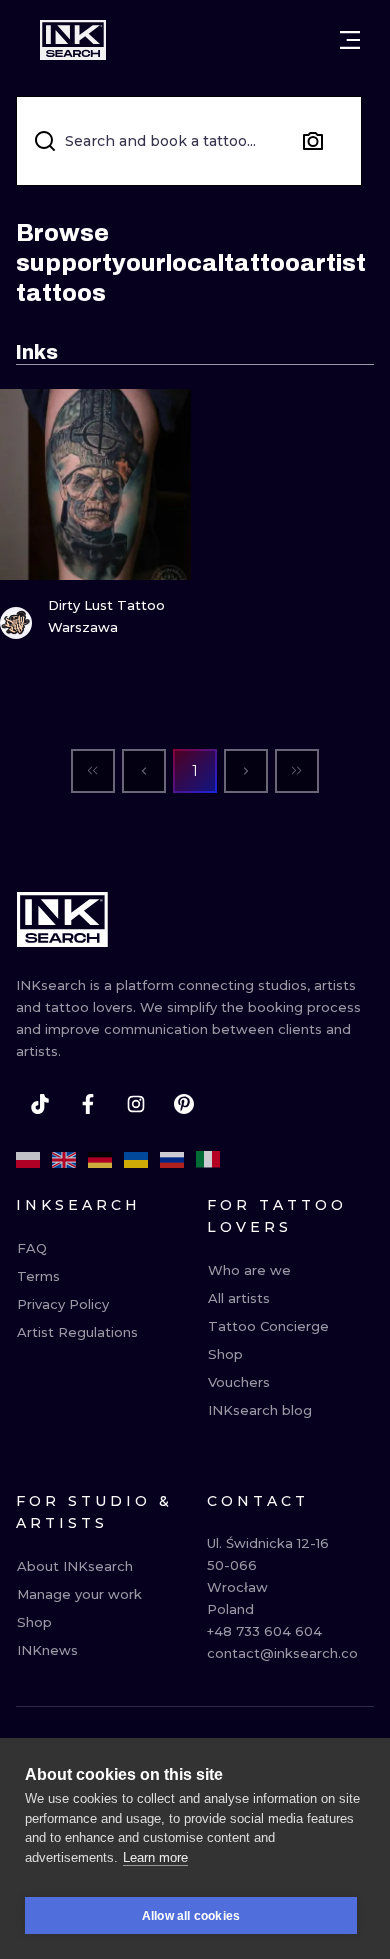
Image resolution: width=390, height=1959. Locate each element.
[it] (208, 1160)
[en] (64, 1160)
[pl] (28, 1160)
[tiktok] (40, 1104)
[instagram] (136, 1104)
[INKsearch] (73, 40)
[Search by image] (313, 141)
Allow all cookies (191, 1916)
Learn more (155, 1857)
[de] (100, 1160)
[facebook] (88, 1104)
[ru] (172, 1160)
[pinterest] (184, 1104)
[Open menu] (350, 40)
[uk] (136, 1160)
